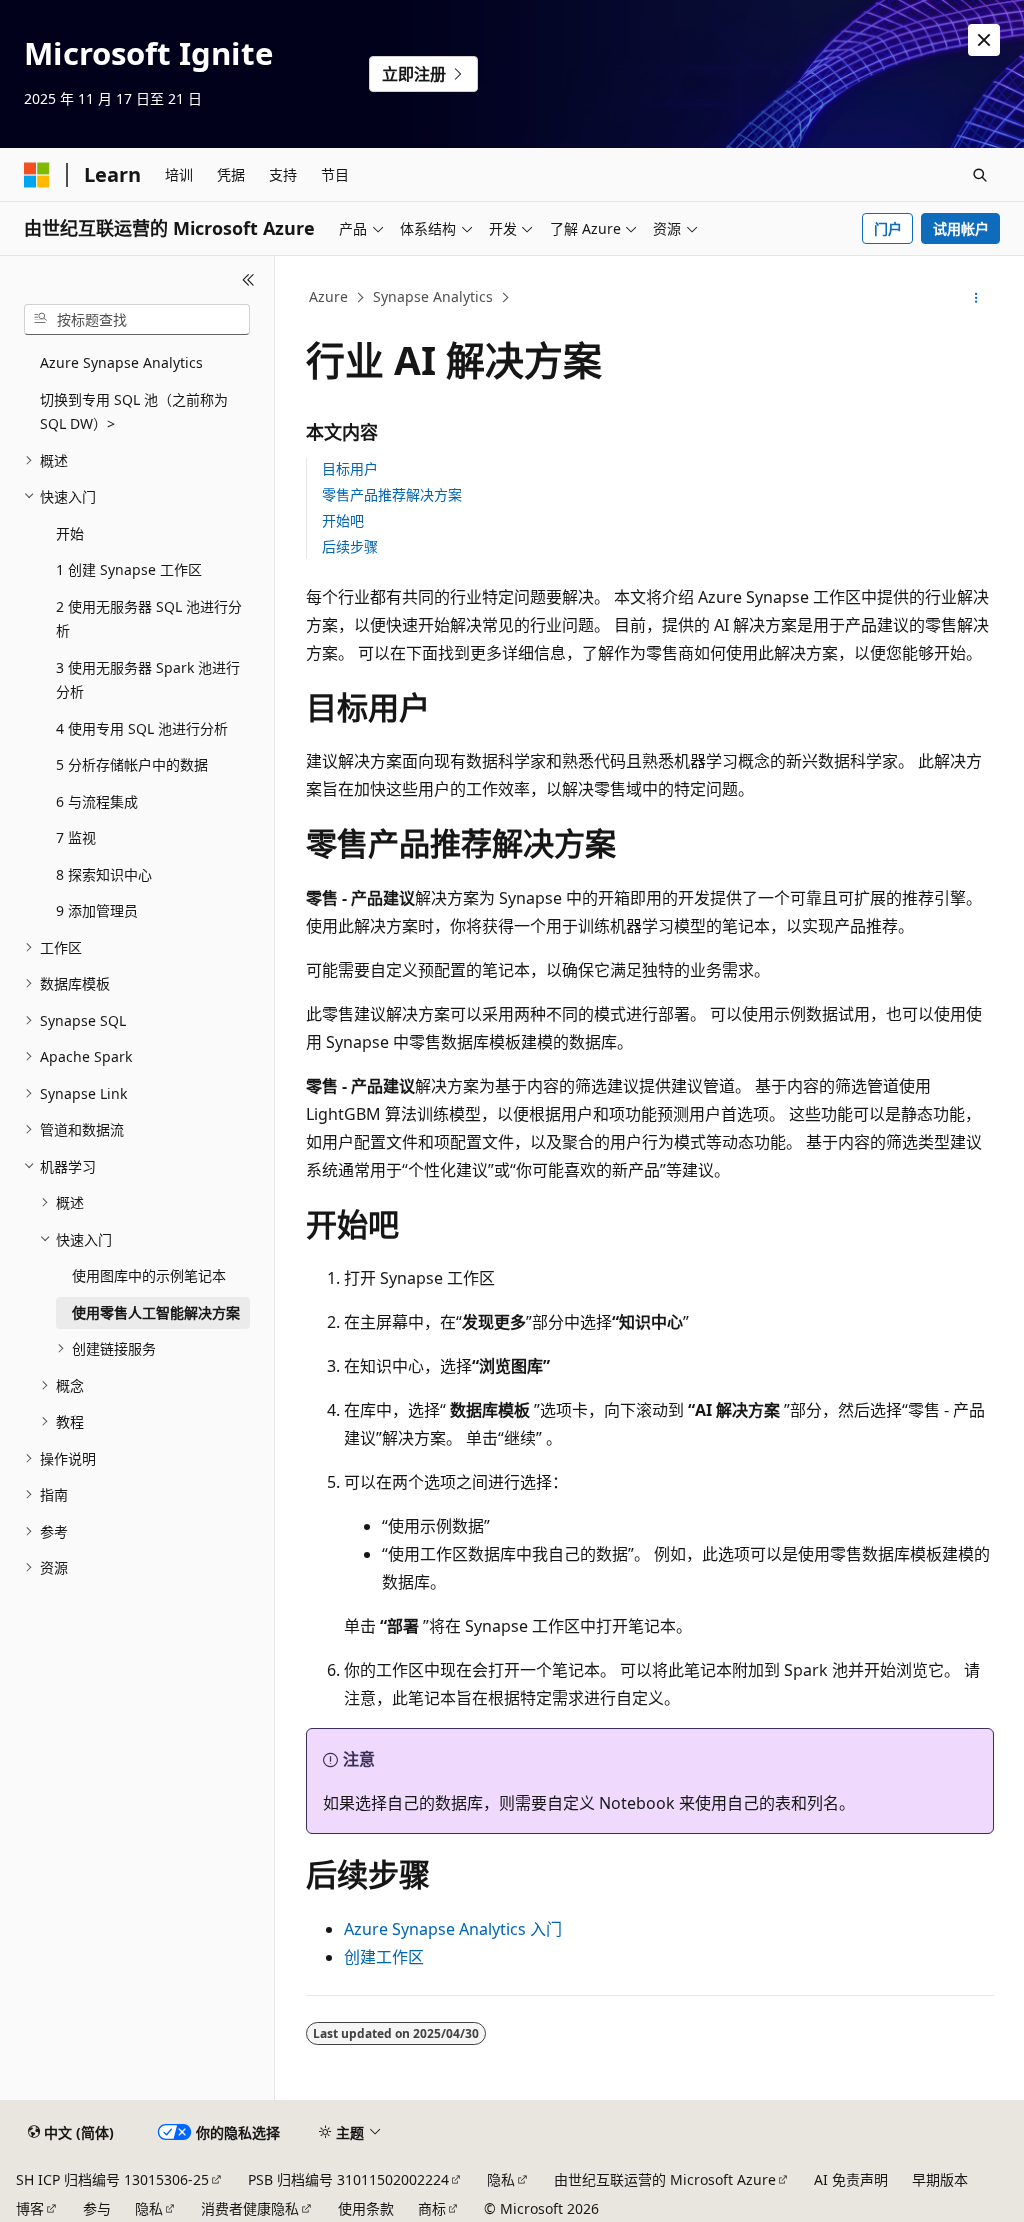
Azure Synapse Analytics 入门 (453, 1929)
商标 (432, 2208)
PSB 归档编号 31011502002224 (348, 2179)
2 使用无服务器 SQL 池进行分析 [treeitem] (149, 619)
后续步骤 (350, 546)
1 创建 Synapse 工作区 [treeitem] (129, 569)
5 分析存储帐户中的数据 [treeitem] (132, 764)
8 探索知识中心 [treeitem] (104, 874)
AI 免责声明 (851, 2179)
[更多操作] (975, 298)
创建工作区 (384, 1957)
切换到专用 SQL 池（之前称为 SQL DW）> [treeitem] (134, 412)
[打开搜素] (980, 175)
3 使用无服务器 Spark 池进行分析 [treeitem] (148, 680)
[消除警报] (984, 40)
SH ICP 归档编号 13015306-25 (112, 2179)
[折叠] (248, 280)
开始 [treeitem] (70, 533)
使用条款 (366, 2208)
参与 (97, 2208)
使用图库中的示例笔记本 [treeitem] (149, 1275)
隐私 (501, 2179)
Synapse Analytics (433, 296)
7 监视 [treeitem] (76, 837)
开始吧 (343, 520)
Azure (328, 296)
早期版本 (940, 2179)
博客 (30, 2208)
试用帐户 (961, 228)
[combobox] (137, 320)
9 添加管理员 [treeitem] (97, 910)
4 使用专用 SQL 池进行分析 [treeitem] (142, 728)
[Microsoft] (37, 175)
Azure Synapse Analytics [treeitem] (121, 362)
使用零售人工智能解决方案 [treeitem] (156, 1312)
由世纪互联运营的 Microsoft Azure (665, 2179)
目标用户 (350, 468)
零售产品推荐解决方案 (392, 494)
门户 (888, 228)
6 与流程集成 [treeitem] (97, 801)
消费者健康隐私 (250, 2208)
